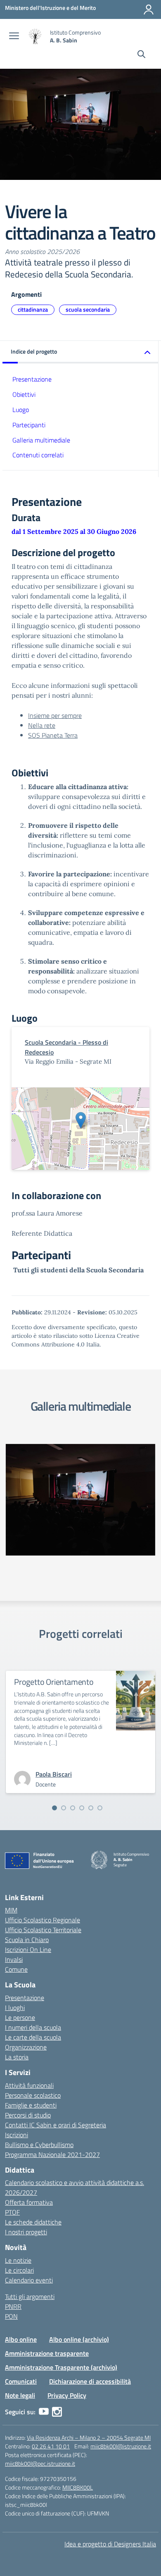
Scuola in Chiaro (27, 1940)
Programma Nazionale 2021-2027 (52, 2154)
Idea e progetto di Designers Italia (110, 2544)
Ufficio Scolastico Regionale (43, 1920)
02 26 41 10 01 (51, 2446)
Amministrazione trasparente (47, 2353)
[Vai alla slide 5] (91, 1808)
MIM (11, 1910)
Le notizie (18, 2260)
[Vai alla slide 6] (100, 1808)
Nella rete (42, 725)
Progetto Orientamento (54, 1682)
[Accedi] (149, 9)
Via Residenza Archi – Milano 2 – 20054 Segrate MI (89, 2437)
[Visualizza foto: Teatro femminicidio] (80, 1500)
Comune (16, 1969)
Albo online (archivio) (79, 2339)
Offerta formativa (29, 2202)
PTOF (12, 2212)
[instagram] (57, 2412)
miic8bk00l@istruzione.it (121, 2446)
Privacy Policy (67, 2395)
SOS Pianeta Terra (53, 735)
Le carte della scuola (33, 2037)
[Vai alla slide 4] (82, 1808)
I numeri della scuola (33, 2027)
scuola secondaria (88, 309)
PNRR (13, 2306)
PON (11, 2316)
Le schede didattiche (33, 2222)
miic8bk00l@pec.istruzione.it (40, 2463)
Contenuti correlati (38, 455)
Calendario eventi (29, 2280)
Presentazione (32, 379)
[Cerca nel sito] (141, 55)
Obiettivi (24, 394)
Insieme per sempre (55, 715)
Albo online (21, 2339)
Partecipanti (29, 425)
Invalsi (14, 1959)
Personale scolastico (33, 2095)
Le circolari (19, 2270)
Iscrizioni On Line (28, 1949)
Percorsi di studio (28, 2115)
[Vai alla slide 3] (73, 1808)
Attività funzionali (29, 2085)
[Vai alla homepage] (36, 36)
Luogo (21, 410)
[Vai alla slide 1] (54, 1808)
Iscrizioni (17, 2135)
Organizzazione (26, 2047)
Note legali (20, 2395)
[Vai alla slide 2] (64, 1808)
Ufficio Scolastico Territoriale (43, 1930)
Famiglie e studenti (31, 2105)
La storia (17, 2057)
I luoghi (15, 2008)
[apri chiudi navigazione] (14, 37)
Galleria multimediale (41, 440)
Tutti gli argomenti (30, 2297)
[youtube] (44, 2412)
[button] (80, 352)
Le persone (20, 2017)
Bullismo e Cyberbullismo (39, 2145)
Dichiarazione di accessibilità (90, 2381)
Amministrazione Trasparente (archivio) (61, 2367)
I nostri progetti (26, 2232)
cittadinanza (33, 309)
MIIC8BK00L (78, 2487)
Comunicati (21, 2381)
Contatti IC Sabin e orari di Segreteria (56, 2125)
